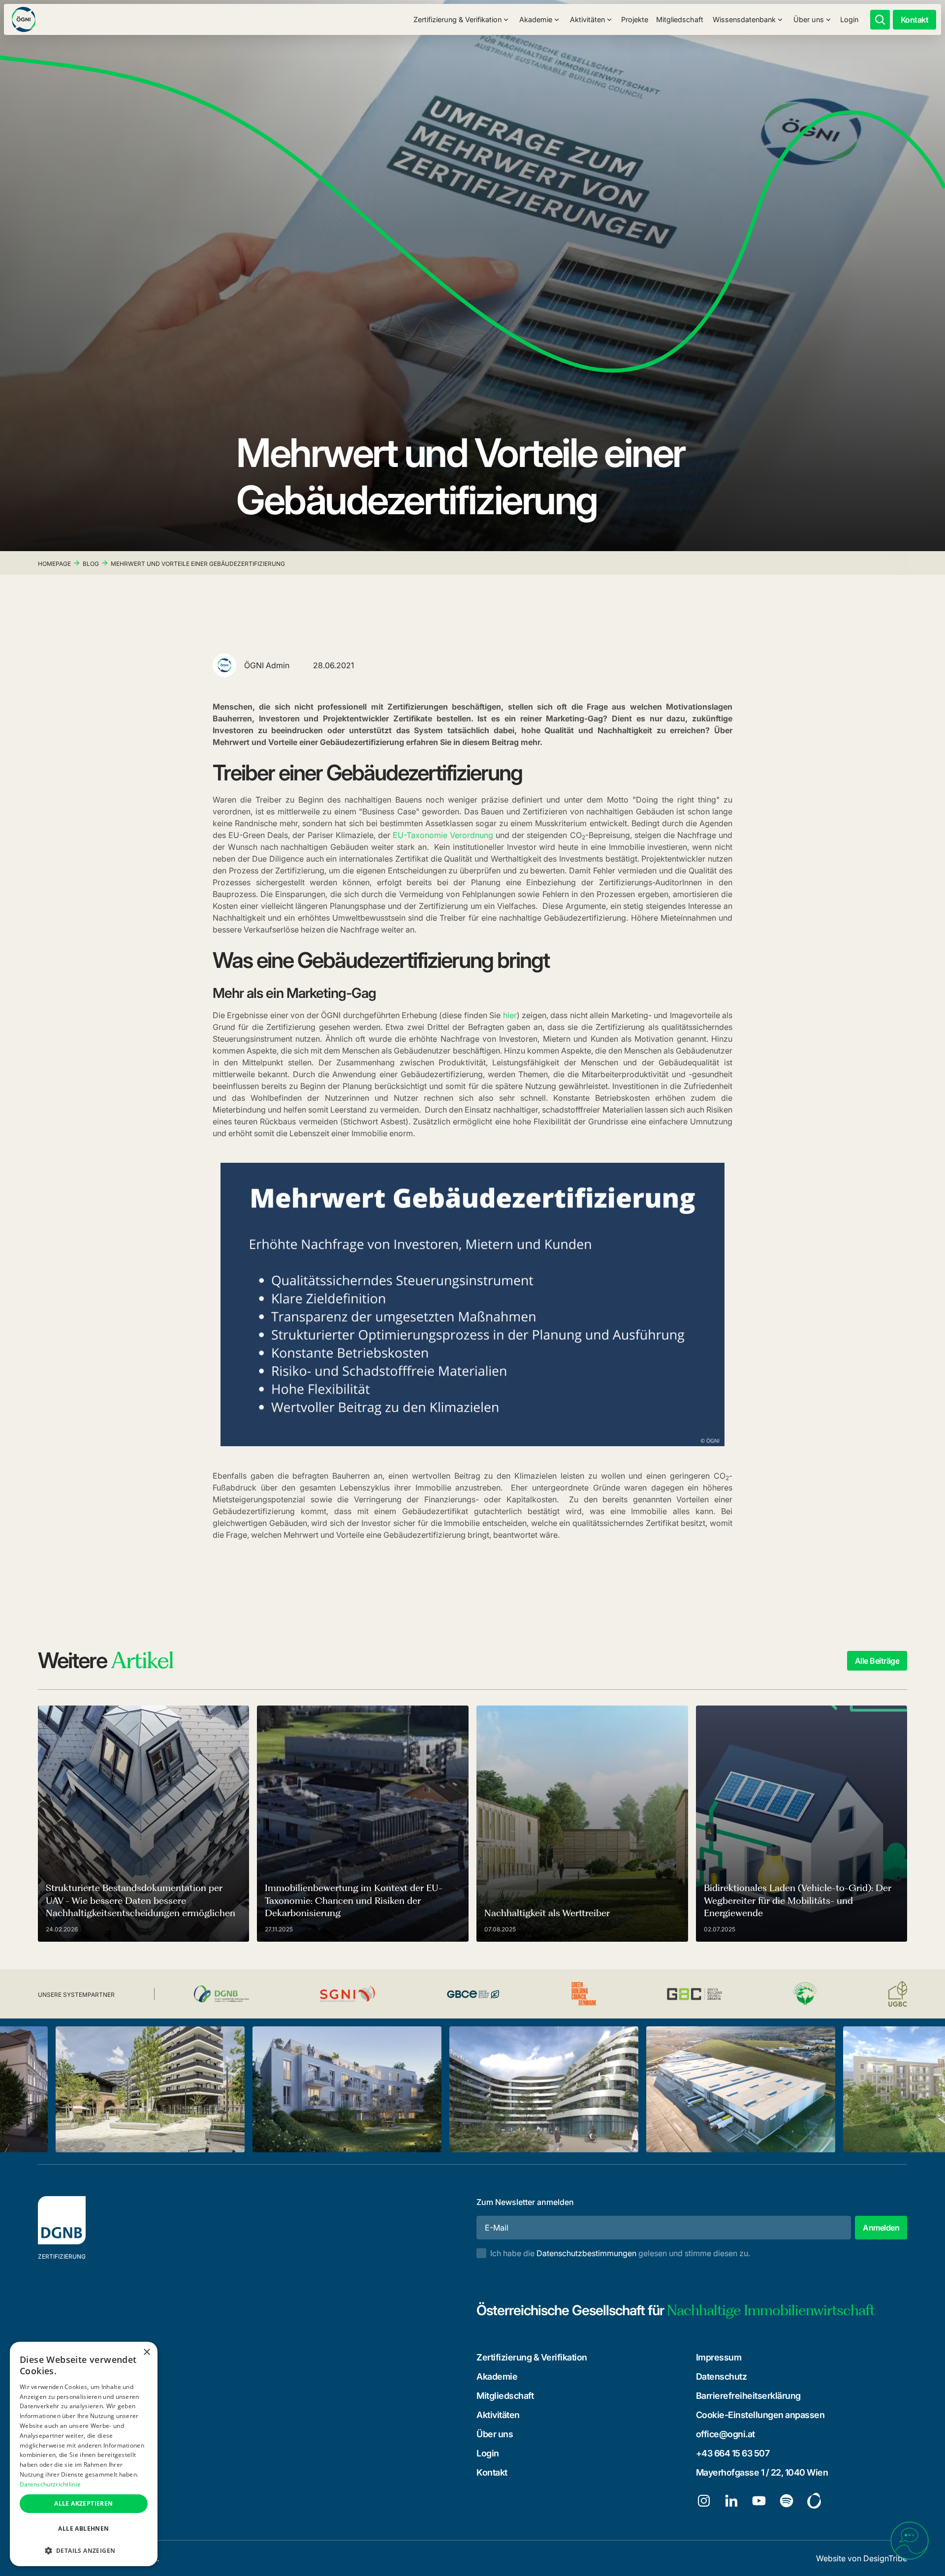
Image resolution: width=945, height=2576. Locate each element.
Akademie (497, 2376)
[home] (24, 19)
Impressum (719, 2357)
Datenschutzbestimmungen (586, 2253)
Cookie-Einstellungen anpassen (760, 2415)
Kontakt (492, 2472)
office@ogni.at (725, 2434)
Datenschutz (722, 2376)
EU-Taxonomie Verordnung (443, 835)
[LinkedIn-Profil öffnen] (731, 2501)
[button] (461, 20)
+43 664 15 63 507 (733, 2453)
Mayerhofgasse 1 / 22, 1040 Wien (762, 2472)
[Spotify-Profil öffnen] (787, 2501)
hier (510, 1015)
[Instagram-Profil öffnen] (704, 2501)
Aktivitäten (498, 2415)
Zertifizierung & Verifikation (532, 2357)
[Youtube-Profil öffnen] (759, 2501)
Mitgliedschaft (680, 19)
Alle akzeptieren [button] (83, 2503)
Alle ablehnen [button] (83, 2529)
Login (849, 19)
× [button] (146, 2352)
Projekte (635, 19)
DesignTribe (885, 2558)
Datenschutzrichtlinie (50, 2484)
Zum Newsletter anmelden (525, 2202)
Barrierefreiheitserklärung (748, 2396)
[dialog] (84, 2454)
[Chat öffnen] (910, 2541)
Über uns (495, 2434)
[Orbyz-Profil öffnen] (814, 2501)
